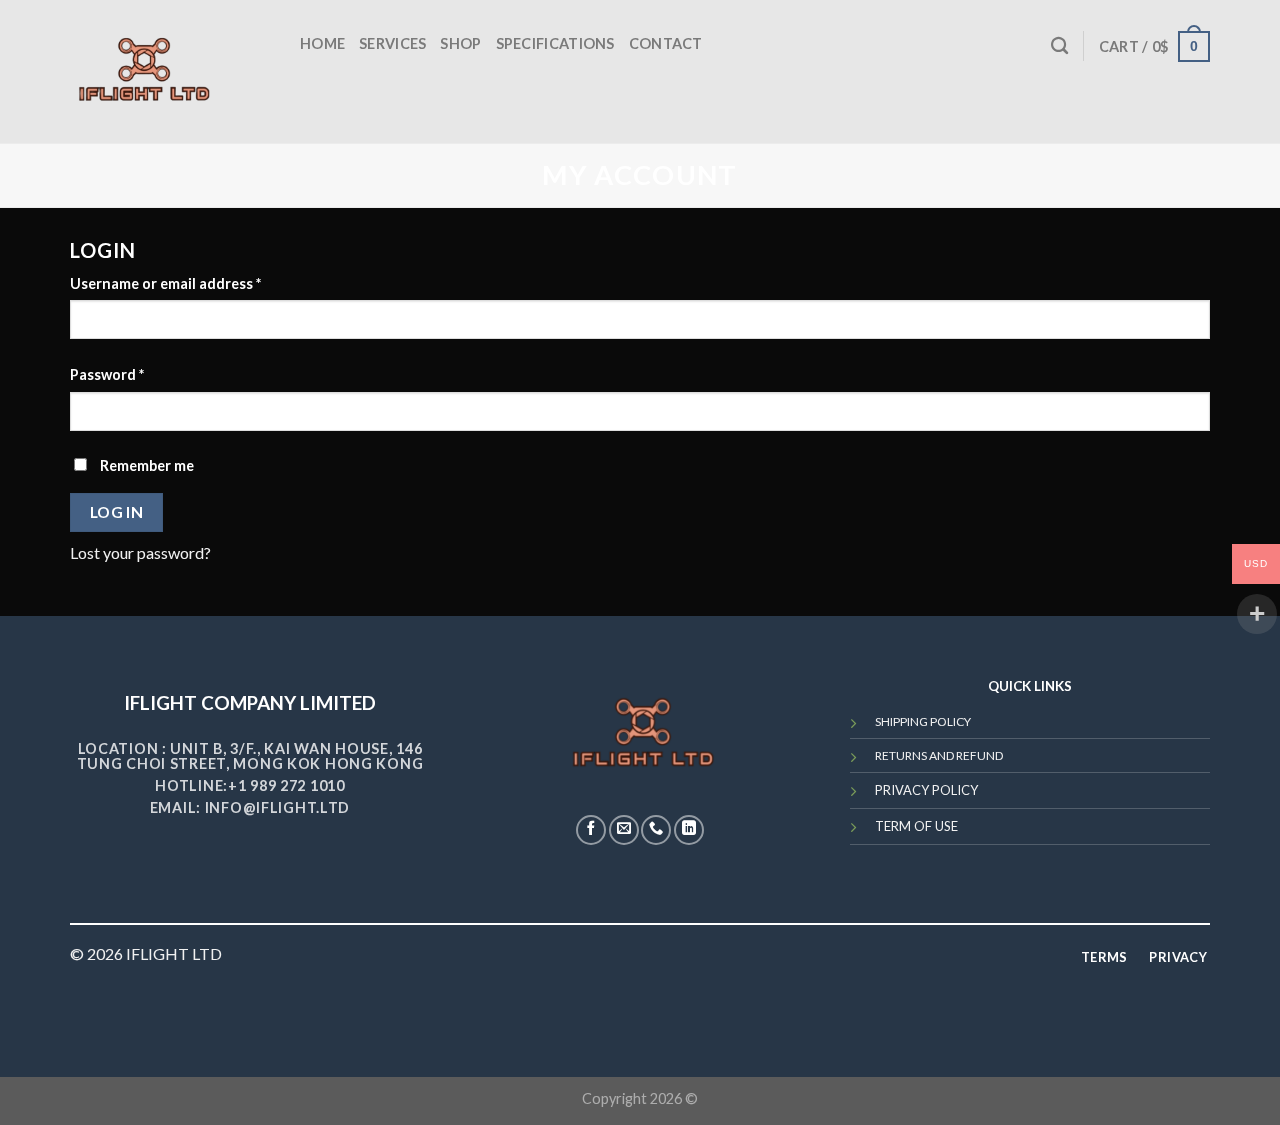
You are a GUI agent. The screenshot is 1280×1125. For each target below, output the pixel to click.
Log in (117, 512)
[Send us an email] (624, 830)
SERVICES (392, 43)
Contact (666, 43)
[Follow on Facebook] (591, 830)
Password (107, 374)
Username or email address (165, 283)
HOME (322, 43)
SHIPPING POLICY (923, 721)
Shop (460, 43)
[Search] (1059, 46)
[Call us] (656, 830)
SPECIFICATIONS (555, 43)
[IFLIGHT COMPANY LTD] (145, 71)
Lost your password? (140, 552)
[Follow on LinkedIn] (689, 830)
